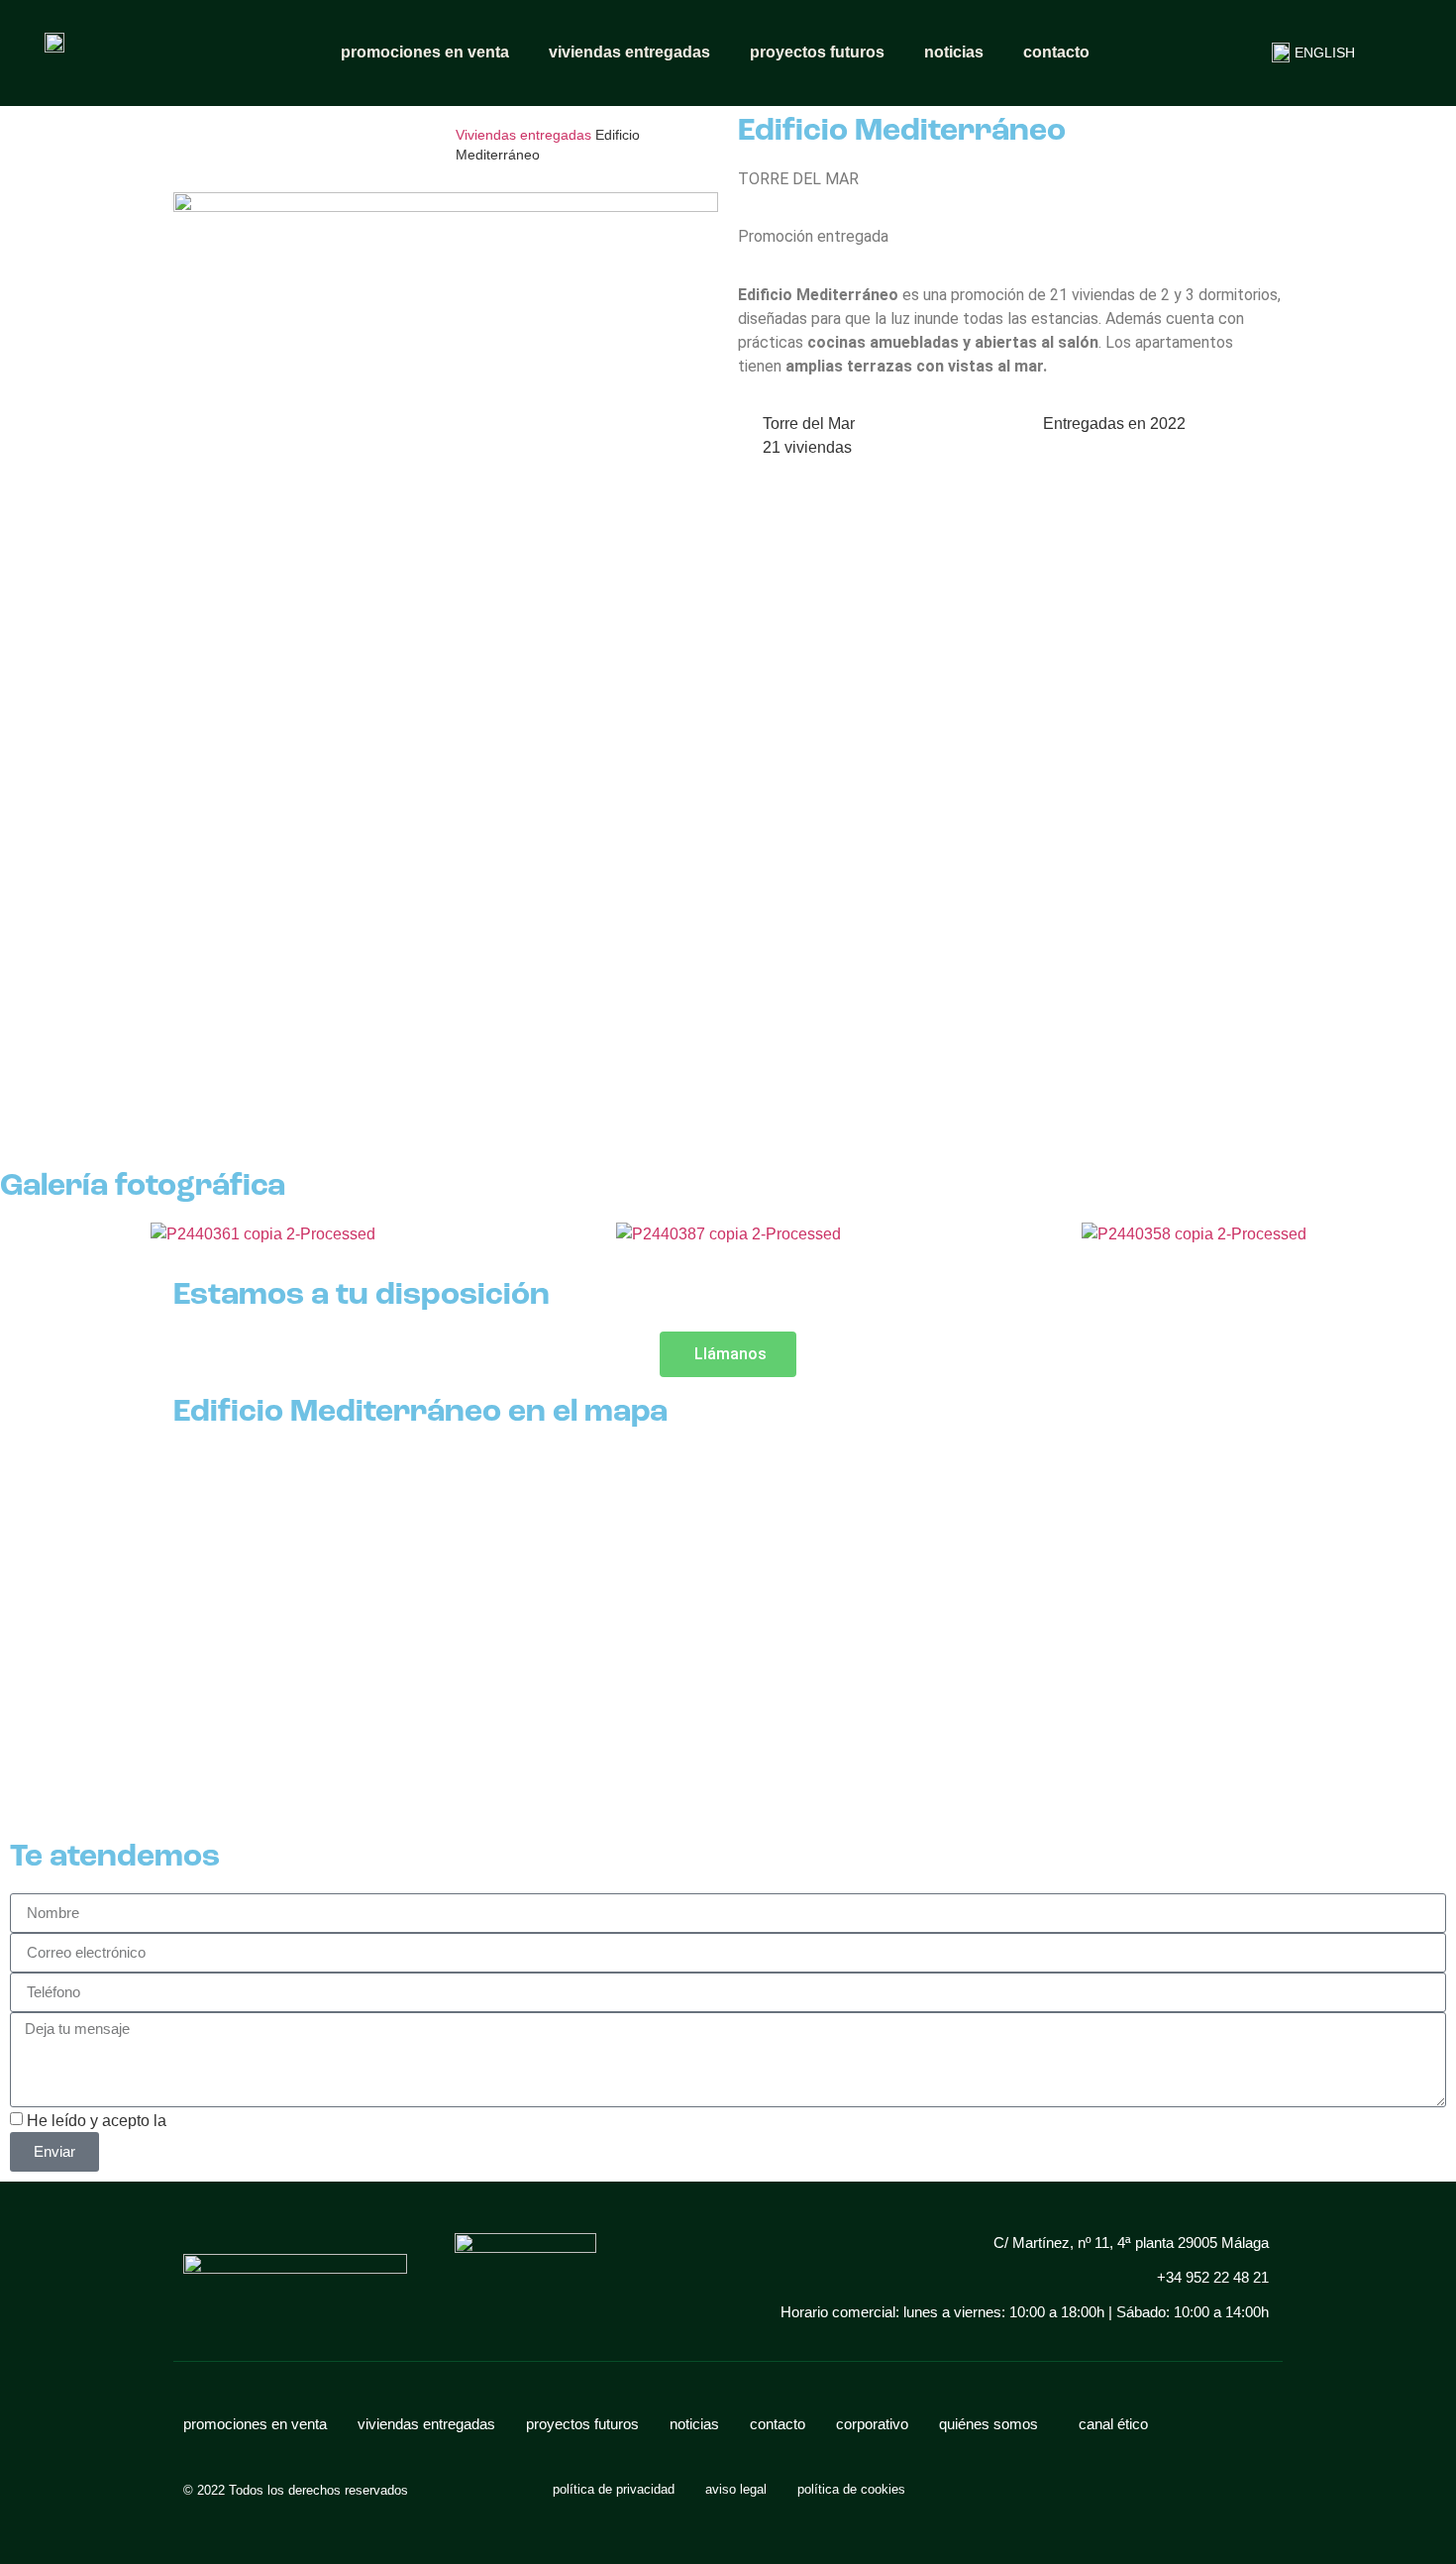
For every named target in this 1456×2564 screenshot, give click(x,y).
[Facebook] (1080, 2490)
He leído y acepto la (173, 2121)
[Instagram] (1045, 2490)
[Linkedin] (1115, 2490)
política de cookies (851, 2489)
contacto (1056, 52)
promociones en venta (425, 52)
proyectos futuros (817, 52)
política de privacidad (245, 2121)
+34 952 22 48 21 (1213, 2277)
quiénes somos (988, 2424)
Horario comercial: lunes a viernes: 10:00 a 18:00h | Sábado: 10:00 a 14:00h (1025, 2312)
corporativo (872, 2424)
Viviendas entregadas (523, 135)
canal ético (1113, 2424)
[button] (9, 1246)
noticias (954, 52)
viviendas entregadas (629, 52)
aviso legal (736, 2489)
